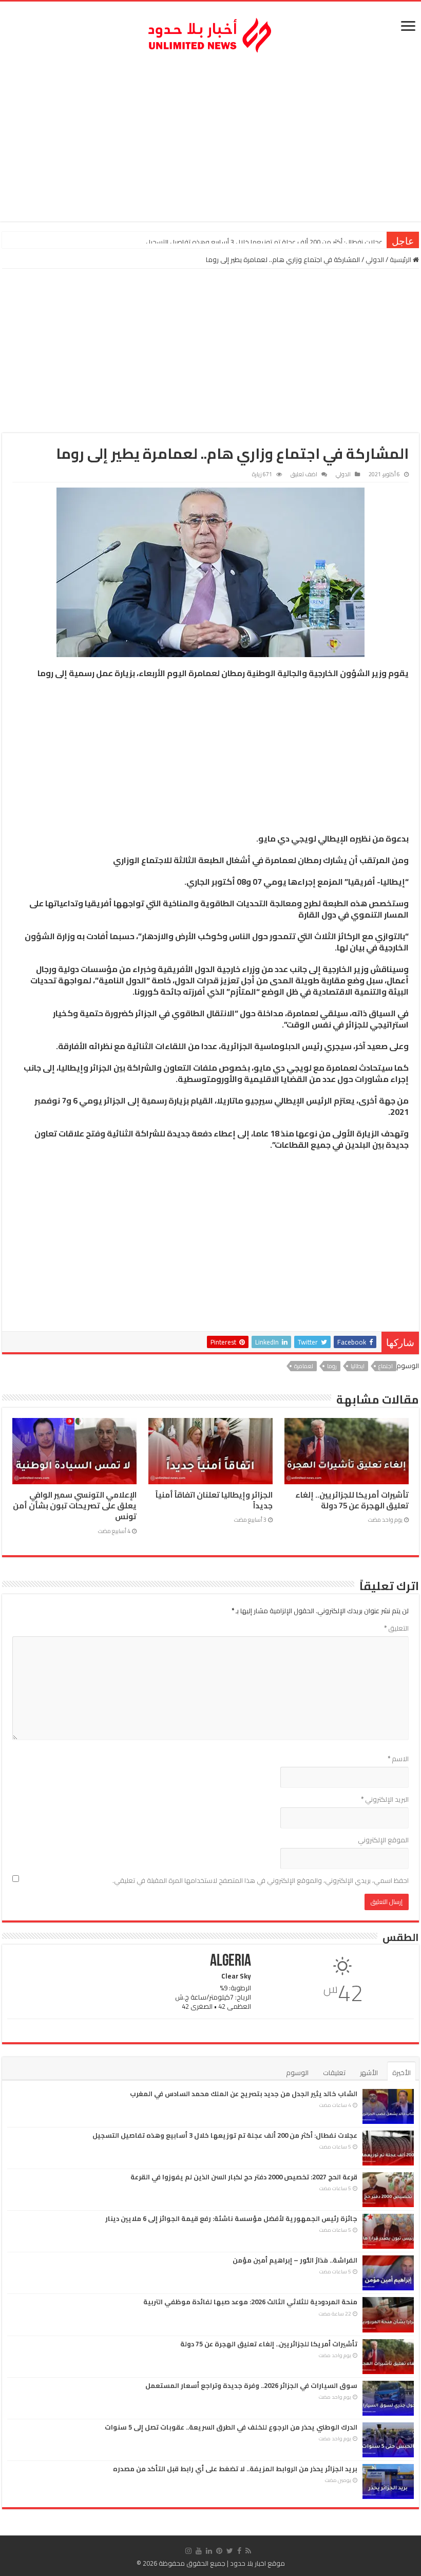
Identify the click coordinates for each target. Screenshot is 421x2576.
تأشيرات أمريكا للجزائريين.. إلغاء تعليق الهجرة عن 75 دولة (352, 1500)
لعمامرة (304, 1366)
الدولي (375, 259)
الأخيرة (401, 2073)
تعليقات (334, 2073)
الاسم (398, 1759)
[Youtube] (199, 2551)
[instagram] (188, 2551)
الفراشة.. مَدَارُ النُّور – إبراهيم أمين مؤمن (295, 2260)
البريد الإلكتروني (385, 1799)
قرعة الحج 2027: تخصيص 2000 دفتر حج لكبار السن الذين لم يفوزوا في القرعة (278, 242)
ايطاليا (358, 1366)
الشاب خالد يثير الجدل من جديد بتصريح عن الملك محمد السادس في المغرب (244, 2094)
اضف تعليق (304, 474)
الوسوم (297, 2073)
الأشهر (369, 2073)
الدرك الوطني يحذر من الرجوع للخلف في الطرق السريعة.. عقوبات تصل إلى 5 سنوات (231, 2427)
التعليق (396, 1628)
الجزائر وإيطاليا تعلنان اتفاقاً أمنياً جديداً (214, 1500)
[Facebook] (239, 2551)
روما (332, 1366)
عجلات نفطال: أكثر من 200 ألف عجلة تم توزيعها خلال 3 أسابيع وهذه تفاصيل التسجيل (225, 2135)
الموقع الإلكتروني (383, 1840)
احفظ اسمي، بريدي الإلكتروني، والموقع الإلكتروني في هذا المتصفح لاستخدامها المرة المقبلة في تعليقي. (261, 1880)
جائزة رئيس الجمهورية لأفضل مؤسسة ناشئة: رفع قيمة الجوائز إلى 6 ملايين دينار (231, 2218)
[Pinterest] (219, 2551)
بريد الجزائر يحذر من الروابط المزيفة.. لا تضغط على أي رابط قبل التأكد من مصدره (235, 2469)
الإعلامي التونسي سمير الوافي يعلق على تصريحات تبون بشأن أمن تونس (75, 1506)
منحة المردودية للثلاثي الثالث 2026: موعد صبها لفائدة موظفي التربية (250, 2302)
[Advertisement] (210, 139)
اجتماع (386, 1366)
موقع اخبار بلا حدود (257, 2563)
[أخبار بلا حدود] (210, 32)
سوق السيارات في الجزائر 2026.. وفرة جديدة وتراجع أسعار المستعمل (251, 2385)
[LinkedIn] (209, 2551)
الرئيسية (401, 259)
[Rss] (248, 2551)
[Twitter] (230, 2551)
